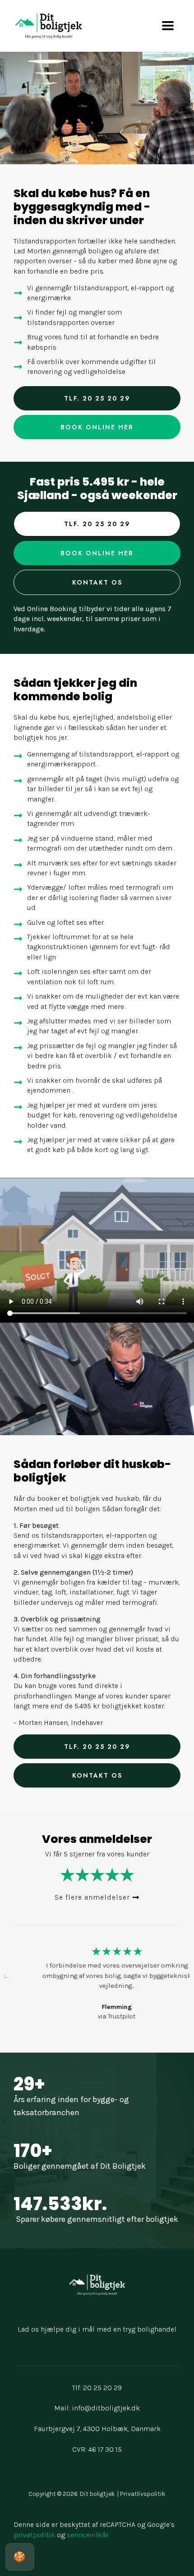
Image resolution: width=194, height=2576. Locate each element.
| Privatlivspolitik (141, 2494)
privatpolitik (34, 2535)
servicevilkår (88, 2535)
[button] (97, 1897)
